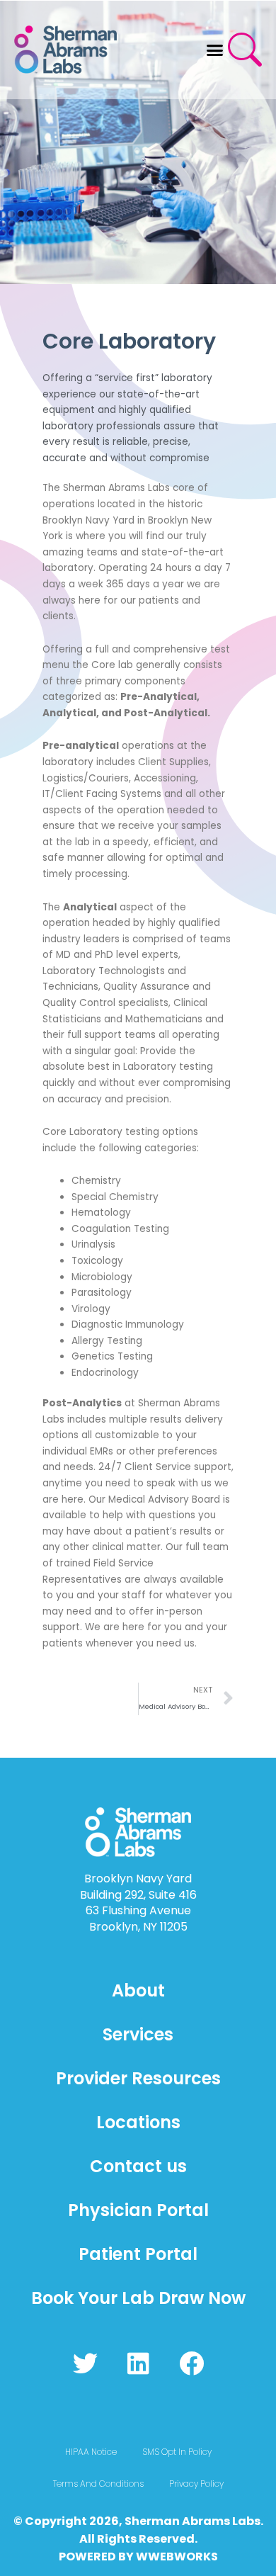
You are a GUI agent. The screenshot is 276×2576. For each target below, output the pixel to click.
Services (138, 2034)
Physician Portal (138, 2210)
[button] (215, 50)
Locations (138, 2122)
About (138, 1990)
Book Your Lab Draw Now (138, 2298)
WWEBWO (166, 2557)
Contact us (138, 2166)
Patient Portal (138, 2254)
